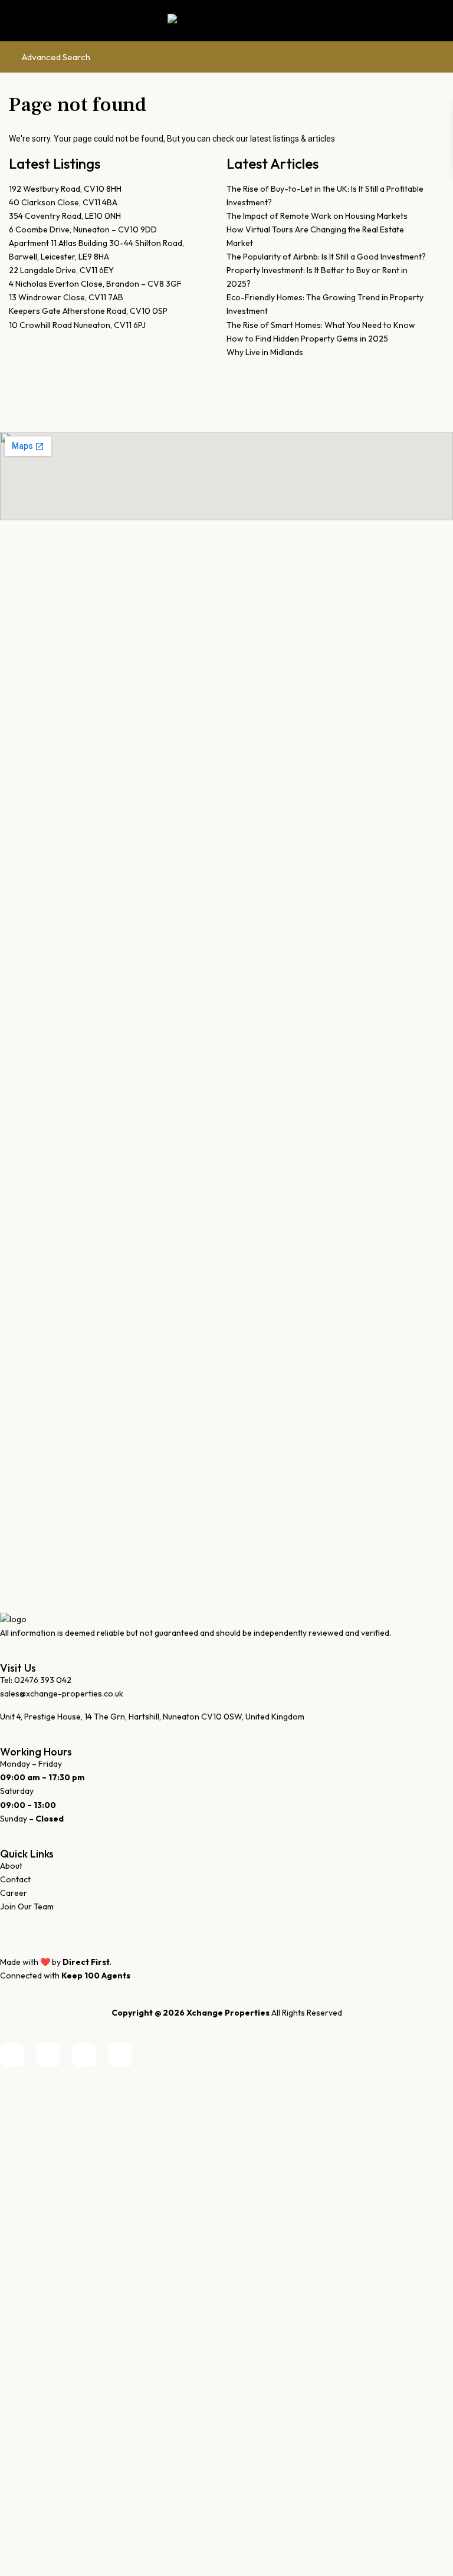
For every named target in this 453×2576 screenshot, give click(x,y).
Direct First (86, 1962)
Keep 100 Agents (96, 1976)
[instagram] (120, 2055)
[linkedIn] (48, 2055)
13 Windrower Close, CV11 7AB (66, 297)
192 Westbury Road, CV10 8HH (65, 189)
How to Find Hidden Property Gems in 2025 (307, 339)
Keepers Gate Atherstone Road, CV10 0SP (88, 311)
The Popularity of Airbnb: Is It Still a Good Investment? (326, 257)
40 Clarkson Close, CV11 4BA (63, 202)
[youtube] (84, 2055)
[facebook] (12, 2055)
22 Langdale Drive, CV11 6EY (61, 270)
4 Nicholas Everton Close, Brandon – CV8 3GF (95, 284)
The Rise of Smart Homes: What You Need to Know (321, 325)
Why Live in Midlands (265, 352)
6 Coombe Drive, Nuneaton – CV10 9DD (83, 229)
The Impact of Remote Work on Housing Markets (317, 216)
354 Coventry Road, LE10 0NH (65, 216)
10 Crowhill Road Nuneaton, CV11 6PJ (77, 325)
